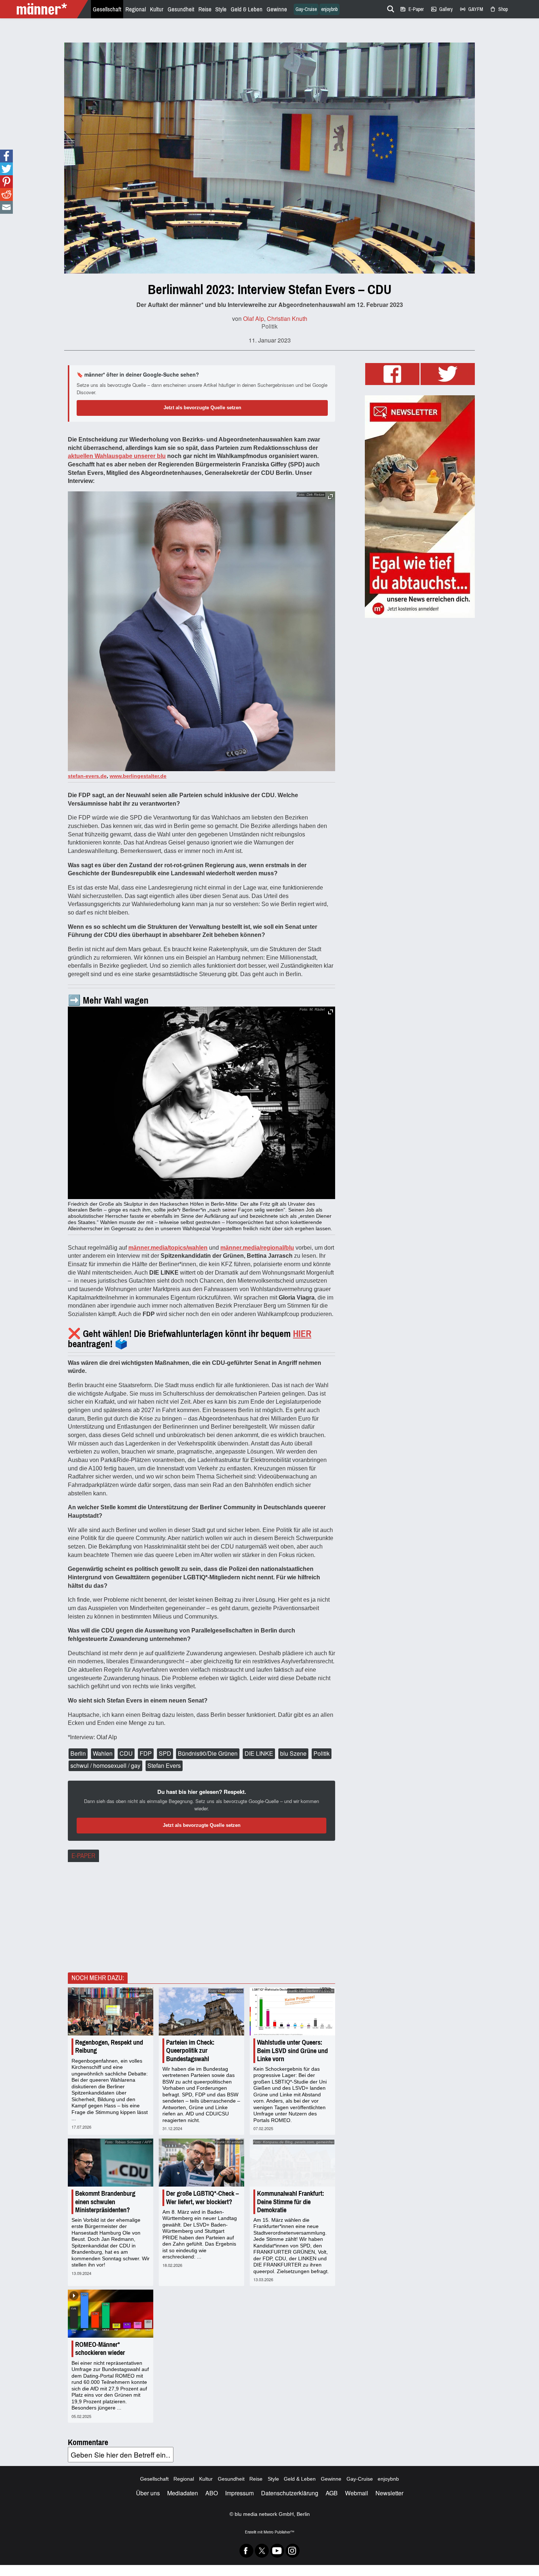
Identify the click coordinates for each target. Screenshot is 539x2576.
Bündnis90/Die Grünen (208, 1753)
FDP (146, 1753)
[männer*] (45, 9)
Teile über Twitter (6, 169)
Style (221, 9)
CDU (126, 1753)
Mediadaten (183, 2493)
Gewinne (277, 9)
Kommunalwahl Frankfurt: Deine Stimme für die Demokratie (291, 2202)
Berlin (78, 1753)
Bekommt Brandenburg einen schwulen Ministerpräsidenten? (105, 2202)
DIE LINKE (259, 1753)
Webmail (357, 2493)
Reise (205, 9)
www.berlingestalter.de (138, 776)
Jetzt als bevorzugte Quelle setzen (202, 408)
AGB (332, 2493)
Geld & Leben (247, 9)
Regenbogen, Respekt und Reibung (109, 2046)
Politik (269, 326)
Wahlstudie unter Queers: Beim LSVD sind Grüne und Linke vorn (292, 2051)
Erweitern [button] (331, 497)
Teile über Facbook (6, 156)
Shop (499, 9)
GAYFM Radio (471, 9)
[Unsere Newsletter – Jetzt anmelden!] (420, 507)
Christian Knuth (287, 318)
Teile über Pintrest (6, 182)
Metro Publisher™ (279, 2532)
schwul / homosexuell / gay (105, 1765)
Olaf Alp (254, 318)
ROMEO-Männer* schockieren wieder (100, 2349)
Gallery (442, 9)
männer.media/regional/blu (257, 1248)
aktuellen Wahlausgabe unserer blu (117, 456)
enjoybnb (329, 9)
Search (389, 8)
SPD (165, 1753)
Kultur (157, 9)
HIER (302, 1334)
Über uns (148, 2493)
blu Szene (293, 1753)
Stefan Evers (164, 1765)
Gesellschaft (107, 9)
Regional (136, 9)
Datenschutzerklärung (290, 2493)
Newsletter (389, 2493)
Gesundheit (181, 9)
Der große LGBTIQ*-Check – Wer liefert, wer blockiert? (202, 2198)
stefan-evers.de (87, 776)
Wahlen (103, 1753)
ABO (212, 2493)
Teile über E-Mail (6, 207)
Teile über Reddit (6, 195)
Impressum (239, 2493)
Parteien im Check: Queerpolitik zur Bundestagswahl (190, 2051)
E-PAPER (83, 1856)
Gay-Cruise (306, 9)
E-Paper (412, 9)
